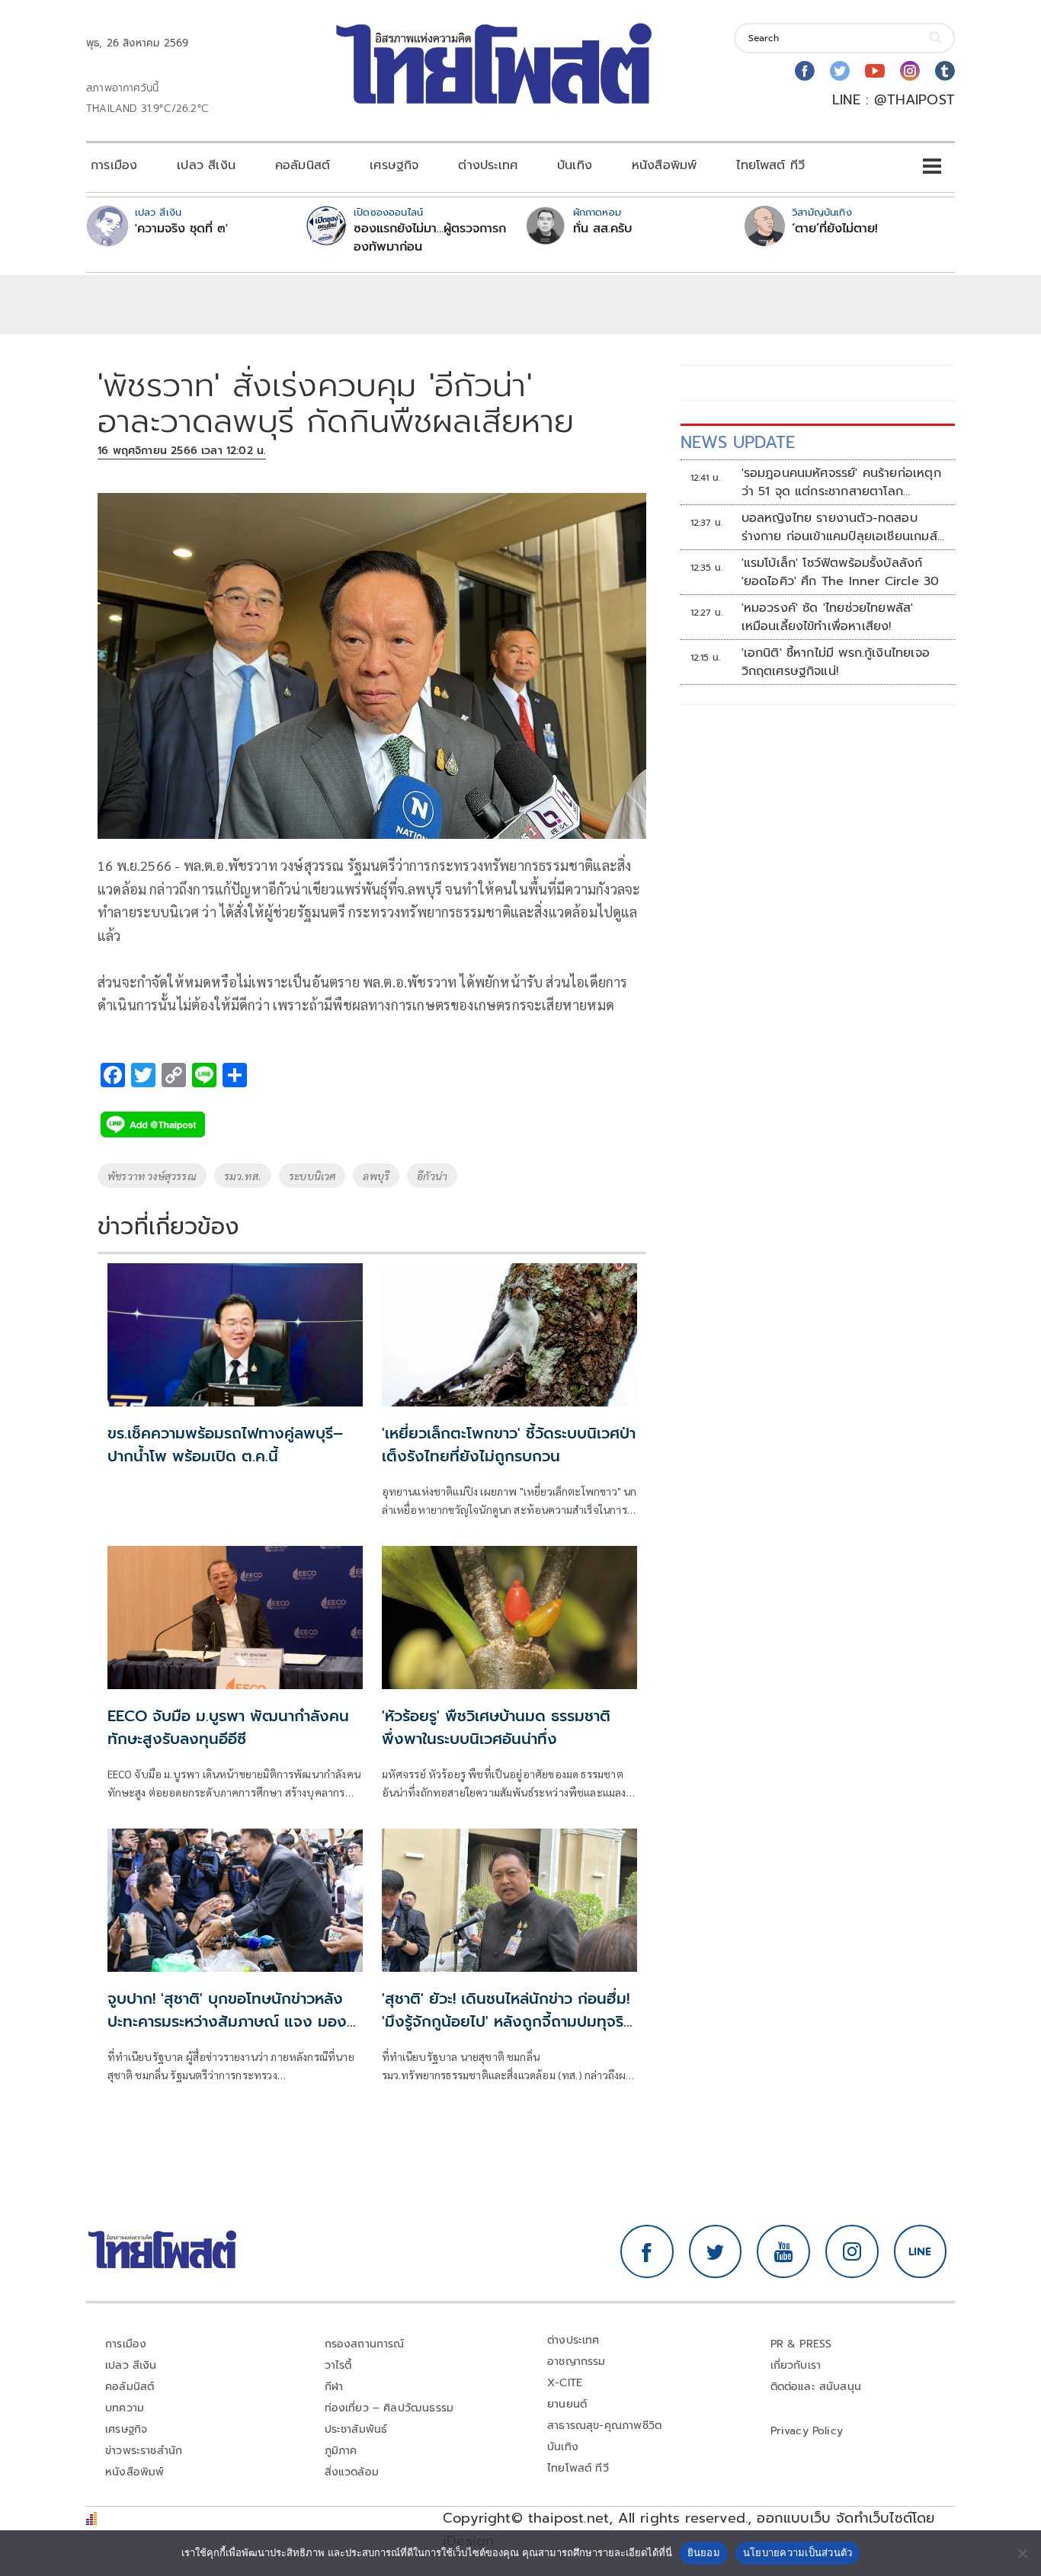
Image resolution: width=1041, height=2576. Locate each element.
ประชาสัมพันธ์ (356, 2429)
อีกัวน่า (432, 1176)
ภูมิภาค (341, 2451)
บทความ (125, 2408)
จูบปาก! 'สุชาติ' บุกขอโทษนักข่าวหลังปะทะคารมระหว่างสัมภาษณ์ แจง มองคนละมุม (227, 2021)
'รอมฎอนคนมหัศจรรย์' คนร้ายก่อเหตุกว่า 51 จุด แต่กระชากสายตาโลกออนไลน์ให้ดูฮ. (841, 482)
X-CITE (565, 2383)
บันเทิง (575, 165)
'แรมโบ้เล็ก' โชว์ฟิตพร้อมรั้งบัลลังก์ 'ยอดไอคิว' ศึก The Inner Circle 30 (841, 572)
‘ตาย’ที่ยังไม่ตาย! (835, 229)
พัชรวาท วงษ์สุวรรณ (152, 1176)
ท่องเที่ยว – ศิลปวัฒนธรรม (389, 2408)
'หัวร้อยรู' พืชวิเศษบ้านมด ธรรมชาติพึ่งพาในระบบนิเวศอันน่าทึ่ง (496, 1727)
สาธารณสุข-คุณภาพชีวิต (604, 2426)
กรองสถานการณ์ (365, 2344)
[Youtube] (875, 71)
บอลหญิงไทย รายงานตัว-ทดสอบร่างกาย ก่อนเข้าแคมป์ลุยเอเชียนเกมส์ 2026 (839, 527)
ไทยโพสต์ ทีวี (770, 165)
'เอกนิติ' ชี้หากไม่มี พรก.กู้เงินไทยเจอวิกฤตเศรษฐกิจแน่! (836, 662)
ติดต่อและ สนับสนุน (816, 2387)
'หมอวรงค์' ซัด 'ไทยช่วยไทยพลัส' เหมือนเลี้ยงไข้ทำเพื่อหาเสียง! (828, 617)
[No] (1022, 2553)
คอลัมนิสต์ (303, 165)
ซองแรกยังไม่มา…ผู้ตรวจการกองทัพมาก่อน (430, 238)
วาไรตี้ (338, 2365)
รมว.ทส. (243, 1176)
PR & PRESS (801, 2344)
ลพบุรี (376, 1176)
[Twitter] (840, 71)
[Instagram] (910, 71)
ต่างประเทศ (488, 165)
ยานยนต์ (567, 2404)
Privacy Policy (807, 2431)
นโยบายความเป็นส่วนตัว (798, 2552)
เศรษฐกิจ (394, 165)
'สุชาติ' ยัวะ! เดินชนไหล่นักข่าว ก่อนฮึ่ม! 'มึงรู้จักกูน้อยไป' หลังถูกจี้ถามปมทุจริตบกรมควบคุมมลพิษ (508, 2021)
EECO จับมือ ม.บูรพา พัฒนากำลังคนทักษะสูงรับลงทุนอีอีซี (228, 1727)
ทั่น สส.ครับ (602, 229)
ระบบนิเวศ (312, 1176)
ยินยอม (704, 2552)
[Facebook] (805, 71)
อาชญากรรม (577, 2362)
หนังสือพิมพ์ (664, 165)
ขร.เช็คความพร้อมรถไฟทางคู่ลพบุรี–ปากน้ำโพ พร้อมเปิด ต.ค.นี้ (225, 1445)
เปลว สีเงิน (206, 165)
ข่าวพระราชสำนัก (144, 2451)
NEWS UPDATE (738, 442)
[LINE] (921, 2251)
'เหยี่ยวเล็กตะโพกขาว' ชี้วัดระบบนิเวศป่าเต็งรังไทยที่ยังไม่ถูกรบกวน (509, 1445)
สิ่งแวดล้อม (352, 2472)
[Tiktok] (945, 71)
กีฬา (334, 2387)
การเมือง (114, 165)
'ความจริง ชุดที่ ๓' (181, 229)
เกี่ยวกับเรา (796, 2365)
